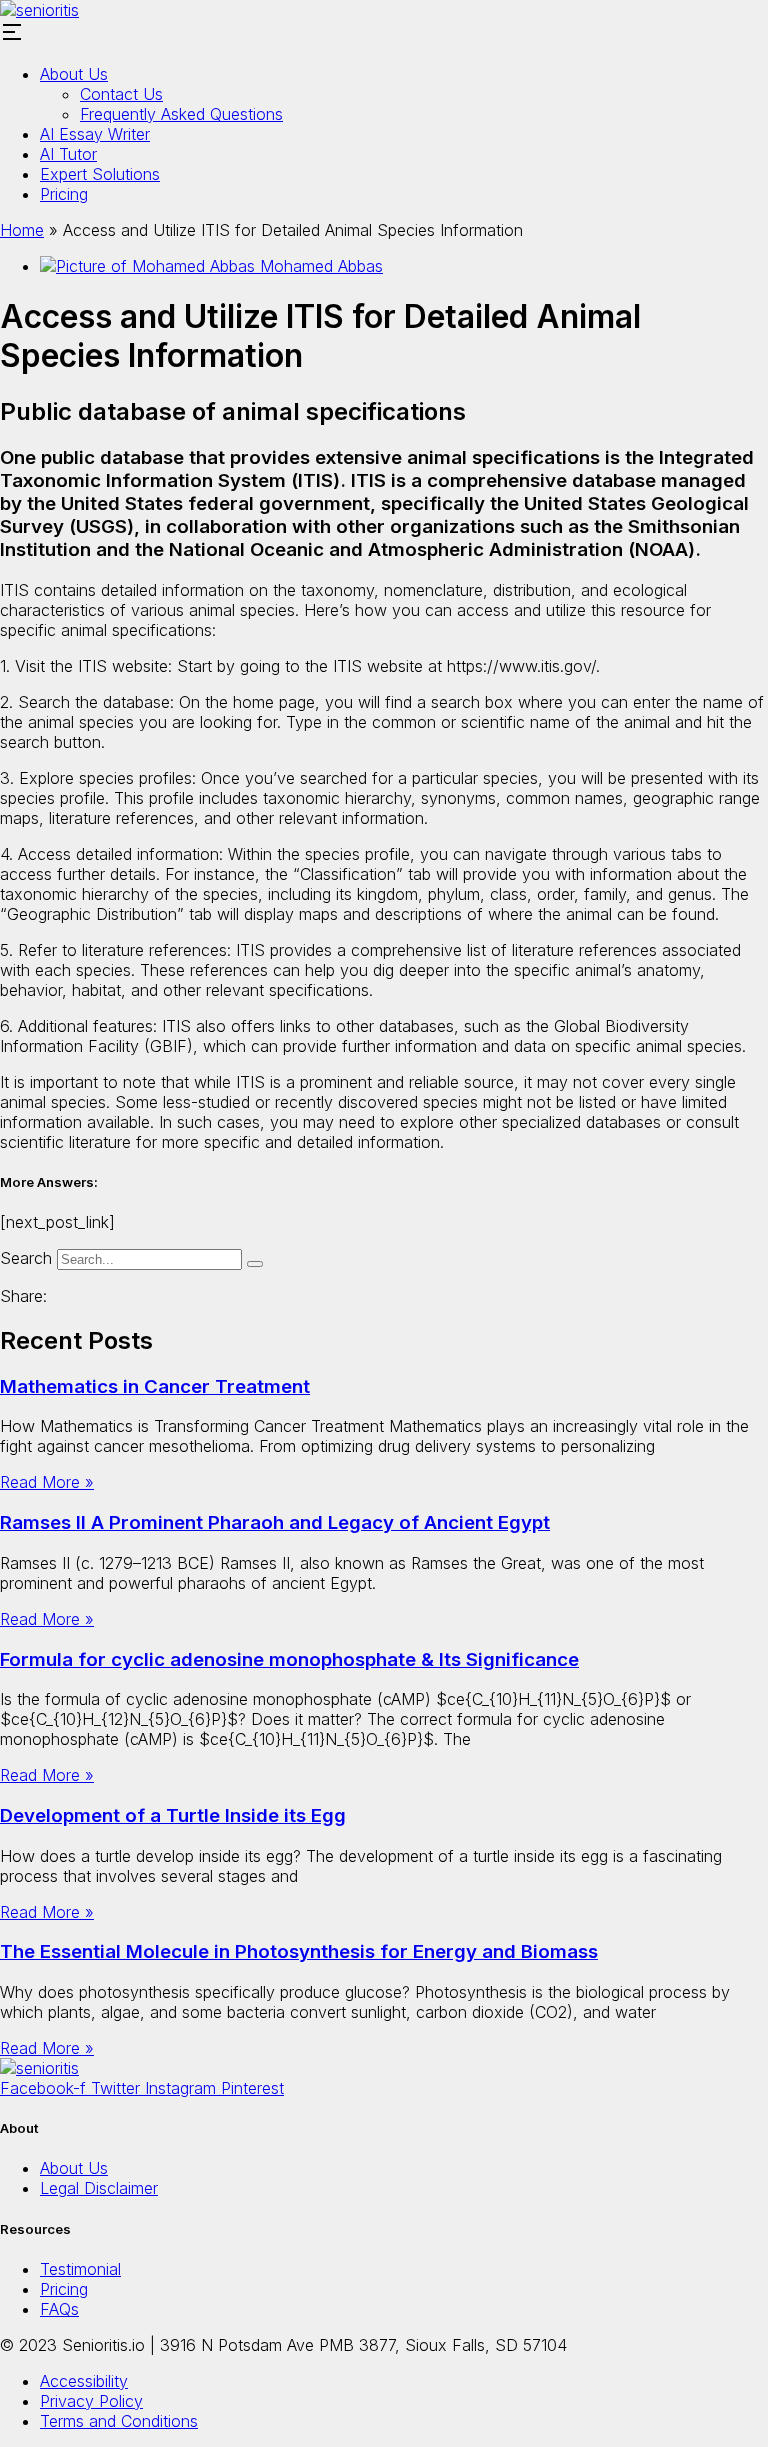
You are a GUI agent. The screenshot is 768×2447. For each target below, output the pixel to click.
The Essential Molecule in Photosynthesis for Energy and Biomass (299, 1951)
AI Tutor (68, 154)
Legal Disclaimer (99, 2188)
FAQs (59, 2309)
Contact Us (121, 94)
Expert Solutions (100, 174)
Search (26, 1258)
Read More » (47, 1482)
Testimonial (80, 2269)
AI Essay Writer (95, 134)
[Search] (255, 1264)
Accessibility (84, 2381)
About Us (74, 74)
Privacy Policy (91, 2401)
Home (22, 230)
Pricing (64, 194)
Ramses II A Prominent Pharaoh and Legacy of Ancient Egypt (275, 1522)
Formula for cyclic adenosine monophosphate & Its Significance (289, 1659)
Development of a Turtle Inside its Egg (173, 1815)
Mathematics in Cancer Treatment (155, 1386)
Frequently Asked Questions (181, 114)
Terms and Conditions (119, 2421)
